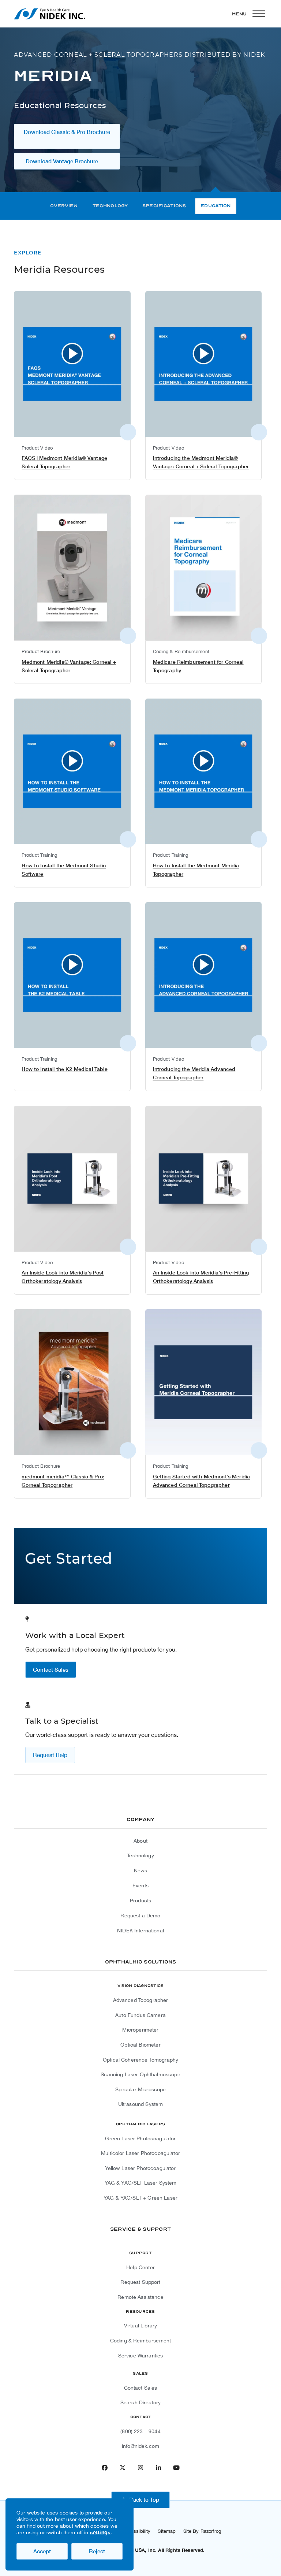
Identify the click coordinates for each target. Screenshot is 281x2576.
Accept (42, 2551)
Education (216, 206)
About (140, 1841)
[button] (250, 14)
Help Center (140, 2267)
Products (140, 1901)
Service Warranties (141, 2356)
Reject (97, 2551)
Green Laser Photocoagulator (140, 2138)
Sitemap (167, 2531)
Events (140, 1886)
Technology (110, 206)
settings (100, 2532)
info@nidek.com (140, 2446)
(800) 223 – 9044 (140, 2431)
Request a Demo (140, 1916)
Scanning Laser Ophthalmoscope (140, 2074)
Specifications (164, 206)
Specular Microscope (141, 2089)
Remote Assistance (140, 2297)
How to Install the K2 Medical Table (64, 1069)
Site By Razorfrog (202, 2531)
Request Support (140, 2282)
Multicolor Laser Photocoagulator (140, 2153)
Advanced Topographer (141, 2000)
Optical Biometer (140, 2045)
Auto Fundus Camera (140, 2015)
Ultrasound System (141, 2104)
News (141, 1870)
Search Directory (140, 2402)
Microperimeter (140, 2030)
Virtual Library (140, 2326)
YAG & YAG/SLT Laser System (141, 2183)
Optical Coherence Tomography (140, 2060)
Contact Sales (141, 2388)
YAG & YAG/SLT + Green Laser (140, 2198)
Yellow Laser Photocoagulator (140, 2168)
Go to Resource (44, 352)
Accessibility (137, 2531)
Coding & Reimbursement (140, 2341)
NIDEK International (140, 1931)
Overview (64, 206)
